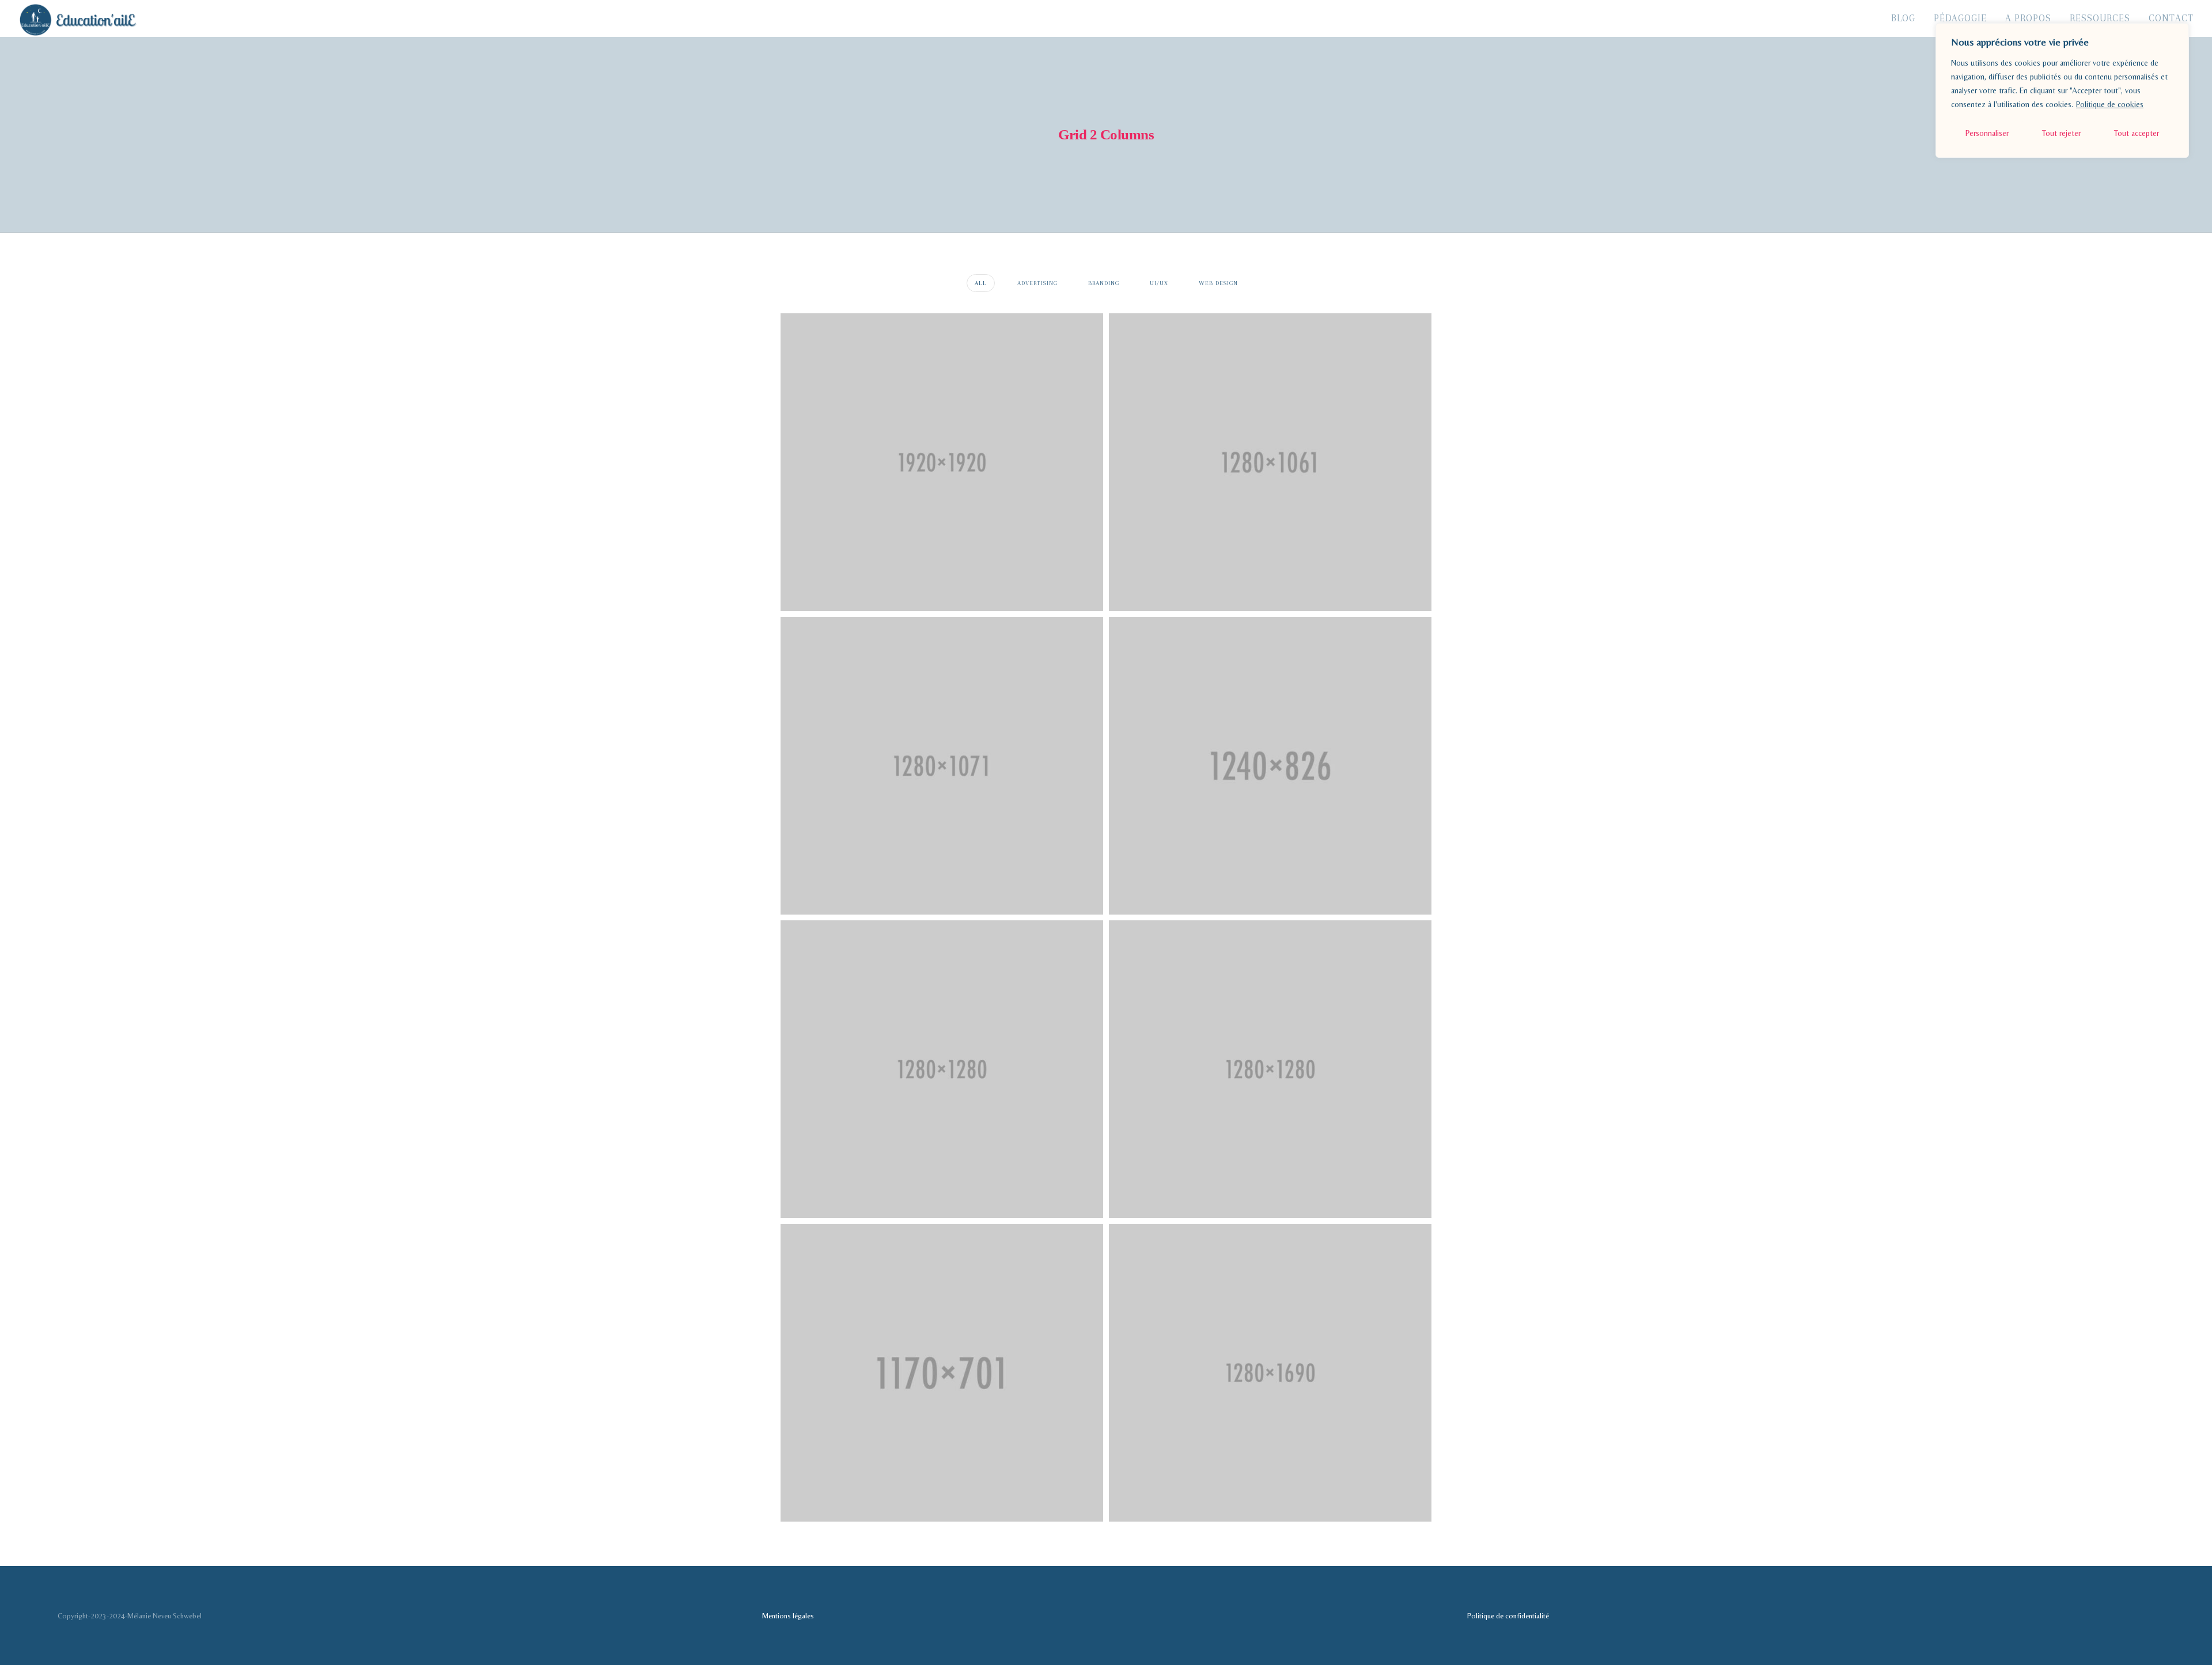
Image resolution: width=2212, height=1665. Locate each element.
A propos (2028, 18)
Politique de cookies (2110, 104)
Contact (2171, 18)
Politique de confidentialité (1508, 1616)
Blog (1903, 18)
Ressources (2100, 18)
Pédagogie (1960, 18)
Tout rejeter (2061, 133)
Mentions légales (788, 1616)
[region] (2062, 90)
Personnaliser (1987, 133)
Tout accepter (2137, 133)
